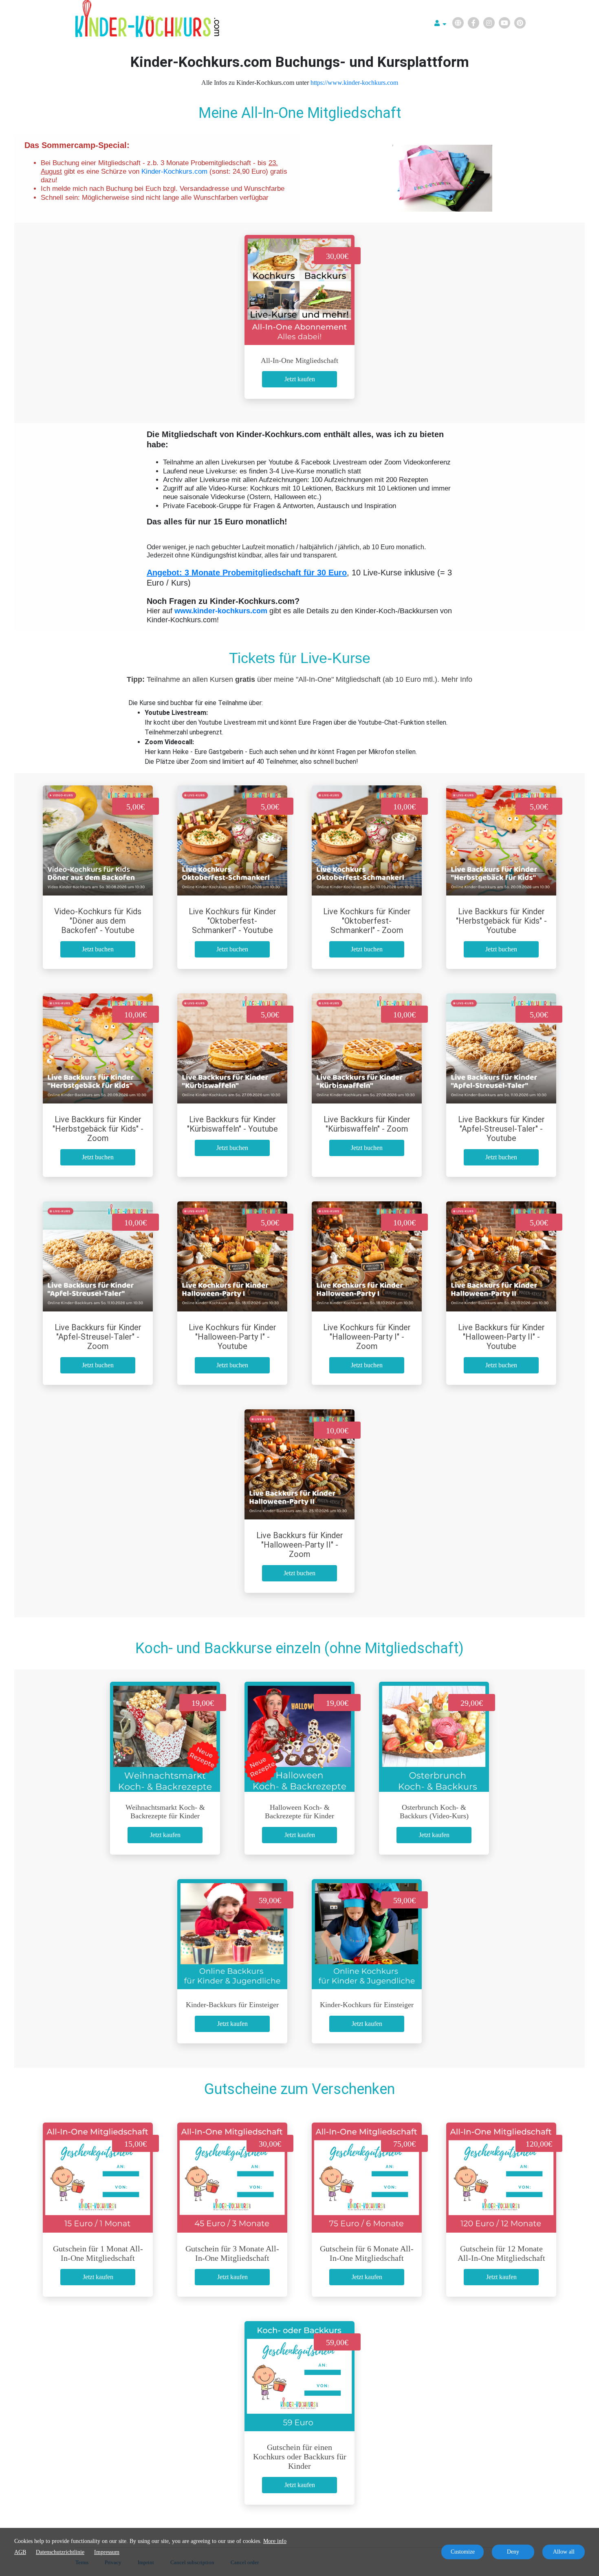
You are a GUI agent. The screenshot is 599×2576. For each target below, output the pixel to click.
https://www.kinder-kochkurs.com (354, 83)
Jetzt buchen (98, 949)
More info (275, 2541)
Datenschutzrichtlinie (60, 2552)
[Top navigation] (440, 24)
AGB (20, 2552)
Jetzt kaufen (300, 379)
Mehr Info (457, 679)
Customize (463, 2552)
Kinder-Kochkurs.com (174, 171)
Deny (513, 2552)
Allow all (564, 2552)
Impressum (107, 2552)
